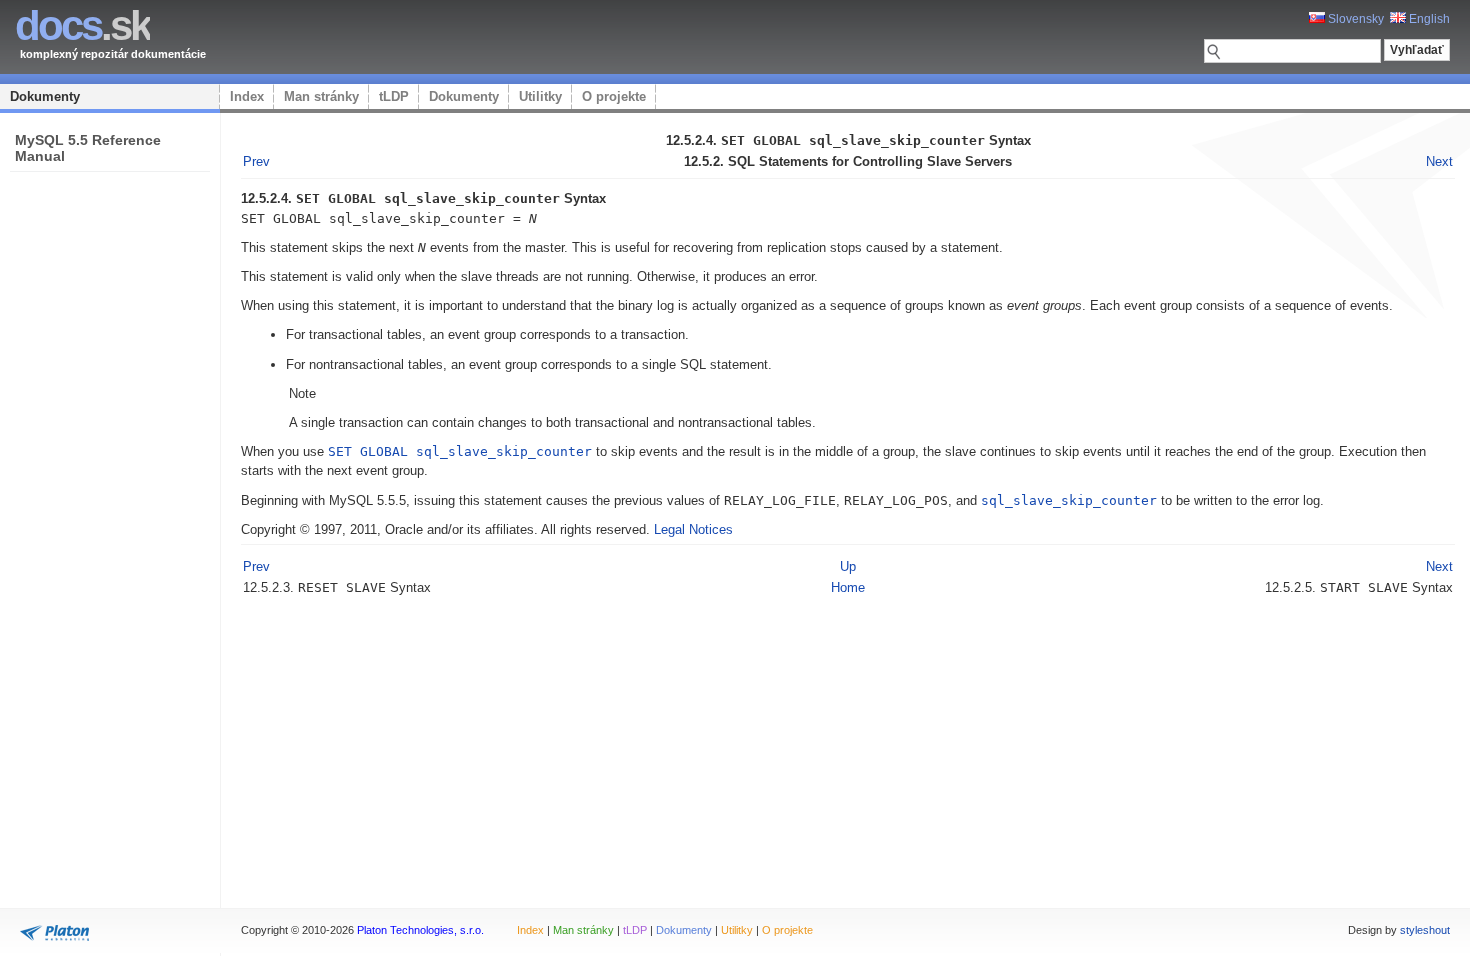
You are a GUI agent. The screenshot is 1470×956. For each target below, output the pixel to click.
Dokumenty (45, 96)
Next (1439, 161)
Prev (256, 161)
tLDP (394, 96)
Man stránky (321, 96)
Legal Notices (693, 529)
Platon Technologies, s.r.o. (420, 930)
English (1428, 19)
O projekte (614, 96)
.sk (82, 25)
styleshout (1425, 930)
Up (848, 566)
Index (247, 96)
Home (848, 587)
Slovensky (1354, 19)
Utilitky (540, 96)
